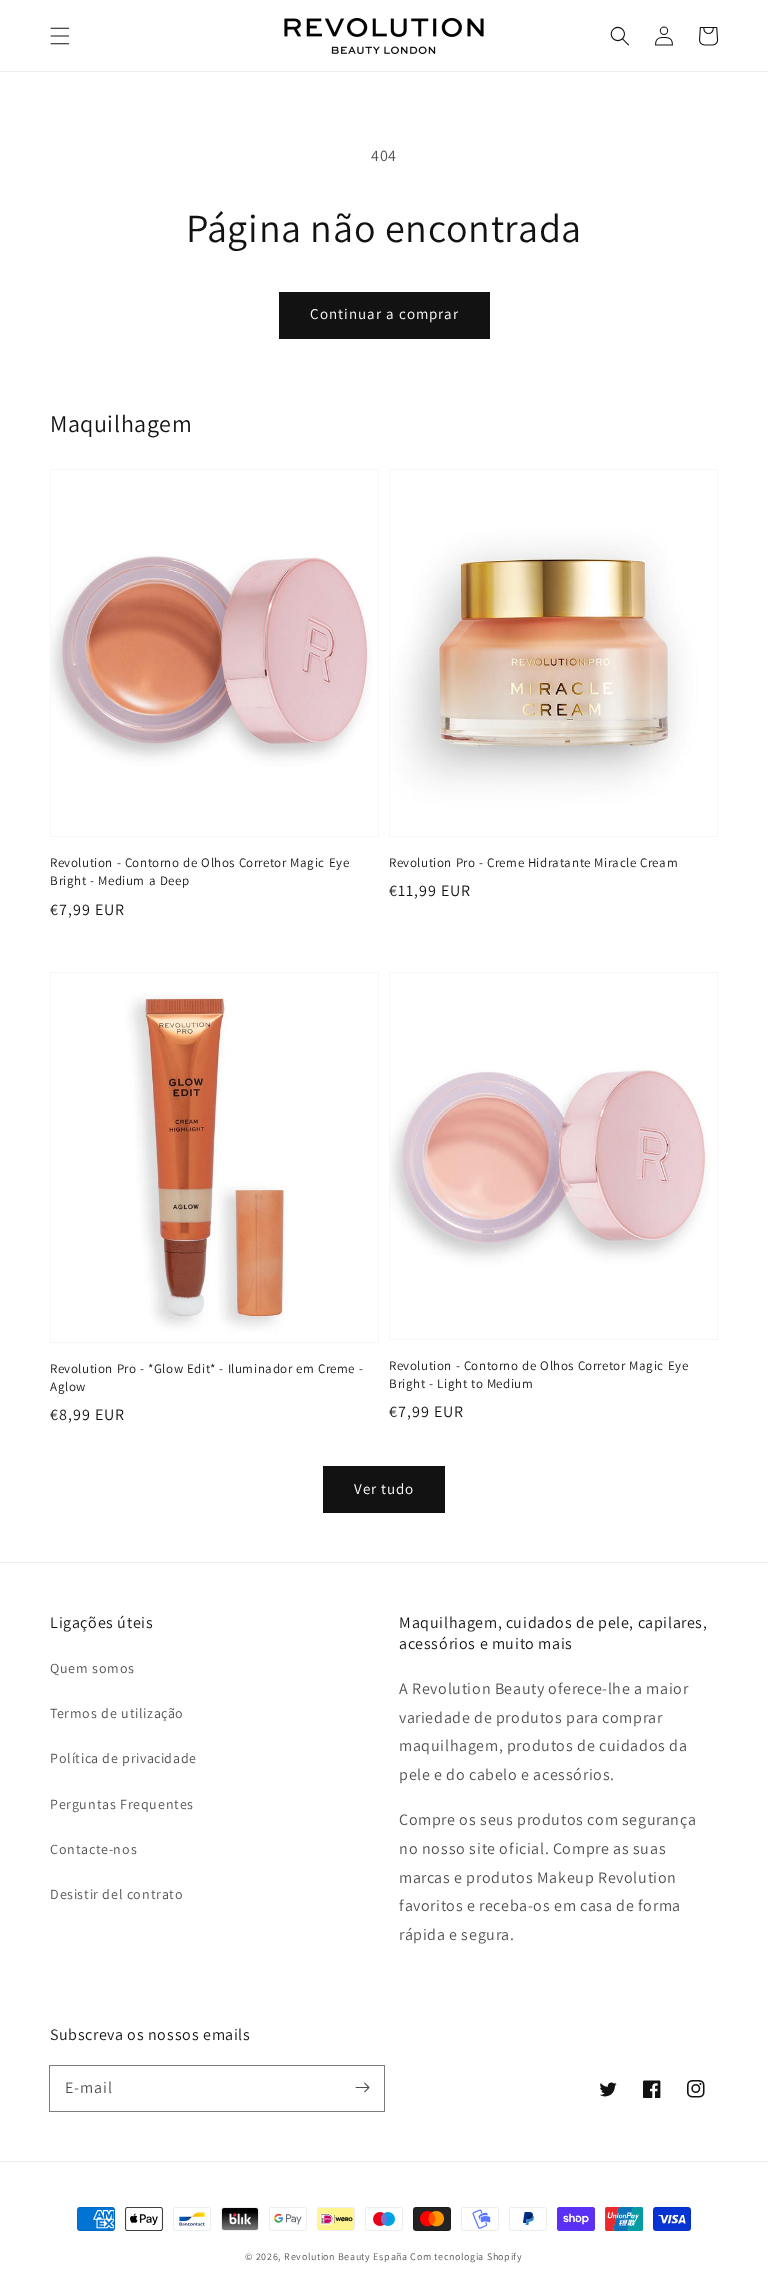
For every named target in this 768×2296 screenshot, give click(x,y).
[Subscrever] (362, 2088)
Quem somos (92, 1668)
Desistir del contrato (117, 1894)
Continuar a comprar (384, 313)
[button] (60, 36)
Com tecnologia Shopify (466, 2256)
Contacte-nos (93, 1849)
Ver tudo (384, 1488)
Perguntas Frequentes (122, 1804)
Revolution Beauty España (346, 2256)
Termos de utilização (117, 1713)
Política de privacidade (123, 1758)
